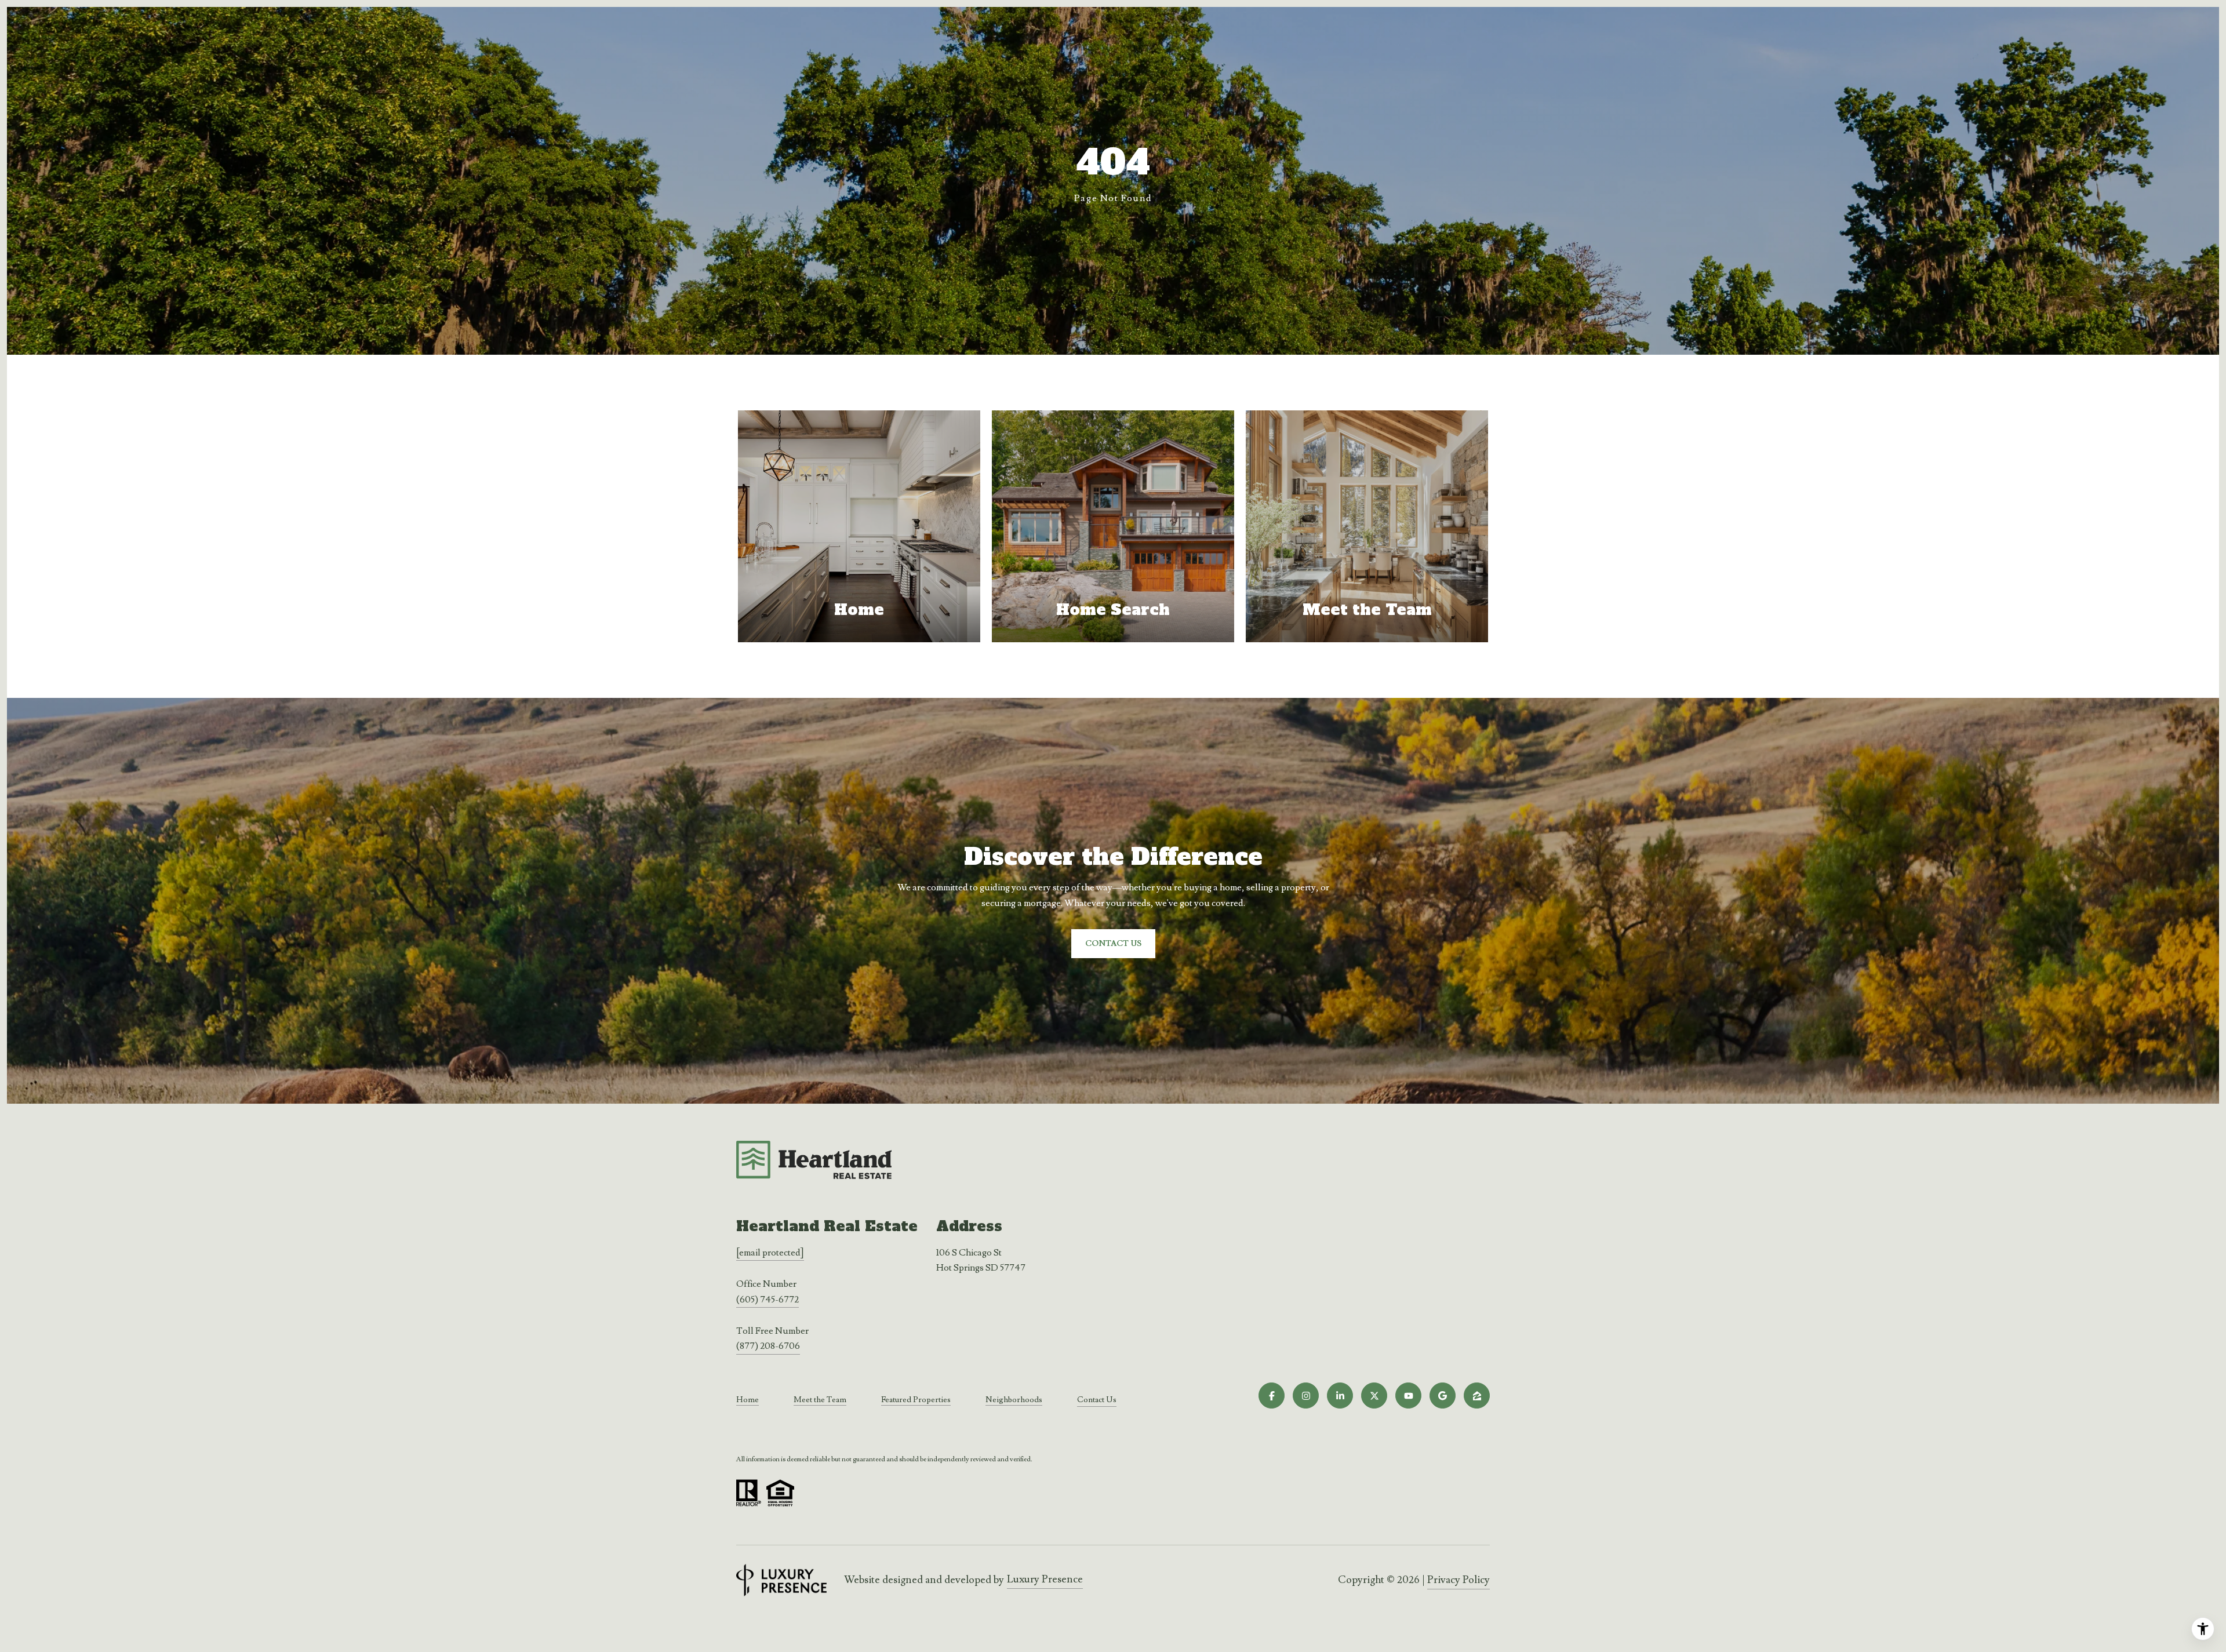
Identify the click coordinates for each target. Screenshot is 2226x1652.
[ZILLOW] (1477, 1396)
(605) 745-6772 (768, 1300)
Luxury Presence (1045, 1579)
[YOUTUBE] (1408, 1396)
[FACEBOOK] (1272, 1396)
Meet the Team (820, 1400)
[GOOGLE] (1443, 1396)
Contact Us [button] (1113, 944)
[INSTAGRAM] (1306, 1396)
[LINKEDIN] (1340, 1396)
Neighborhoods (1014, 1400)
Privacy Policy (1458, 1580)
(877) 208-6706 (768, 1346)
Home (748, 1400)
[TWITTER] (1374, 1396)
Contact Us (1097, 1400)
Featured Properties (916, 1400)
